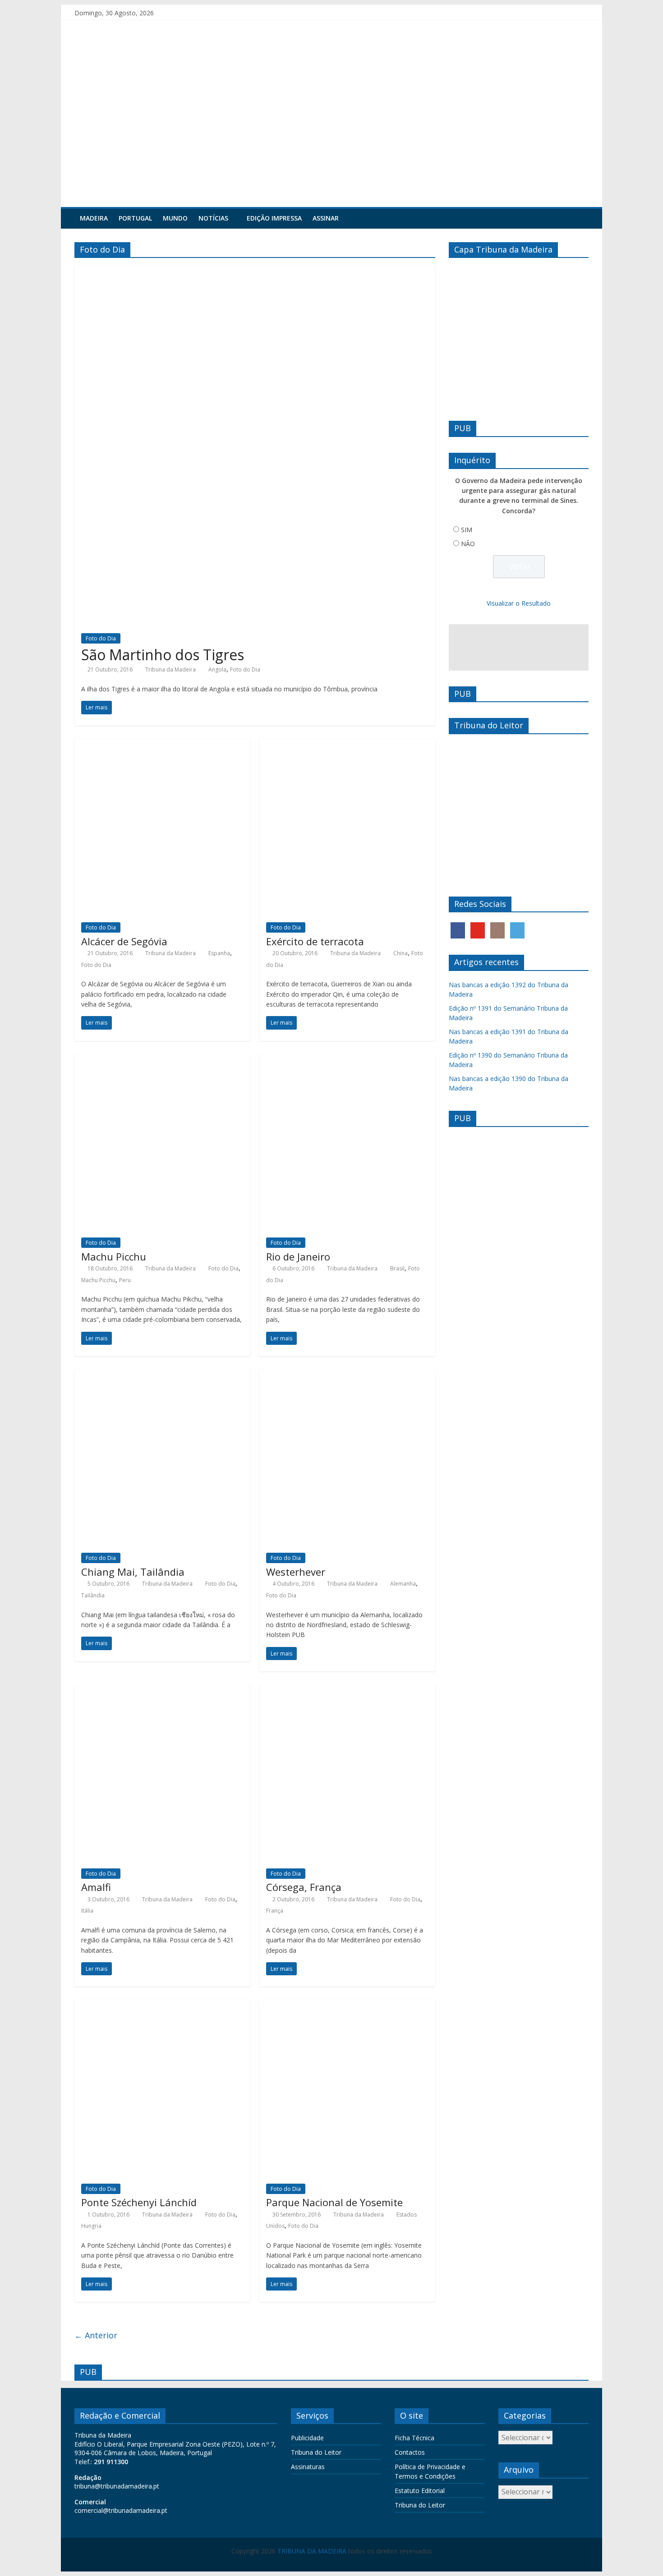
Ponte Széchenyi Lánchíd (139, 2202)
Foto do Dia (101, 638)
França (275, 1911)
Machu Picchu (114, 1256)
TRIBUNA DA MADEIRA (312, 2551)
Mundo (175, 218)
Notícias (213, 218)
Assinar (326, 218)
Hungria (91, 2226)
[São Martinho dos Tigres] (255, 270)
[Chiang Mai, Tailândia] (162, 1375)
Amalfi (96, 1887)
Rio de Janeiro (298, 1256)
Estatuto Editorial (420, 2491)
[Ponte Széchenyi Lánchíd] (162, 2006)
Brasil (397, 1268)
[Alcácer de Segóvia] (162, 745)
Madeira (94, 218)
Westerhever (296, 1572)
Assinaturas (308, 2467)
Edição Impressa (274, 218)
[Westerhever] (347, 1375)
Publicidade (307, 2438)
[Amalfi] (162, 1690)
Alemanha (403, 1584)
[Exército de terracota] (347, 745)
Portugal (135, 218)
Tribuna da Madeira (170, 669)
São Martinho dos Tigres (163, 655)
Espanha (219, 953)
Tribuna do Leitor (316, 2452)
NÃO (468, 544)
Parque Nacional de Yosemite (334, 2202)
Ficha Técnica (414, 2438)
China (401, 953)
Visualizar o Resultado (519, 603)
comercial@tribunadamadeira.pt (121, 2510)
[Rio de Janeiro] (347, 1060)
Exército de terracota (315, 941)
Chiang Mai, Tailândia (133, 1572)
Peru (125, 1280)
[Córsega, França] (347, 1690)
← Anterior (96, 2335)
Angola (217, 669)
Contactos (410, 2452)
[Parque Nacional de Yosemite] (347, 2006)
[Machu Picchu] (162, 1060)
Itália (87, 1911)
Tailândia (93, 1595)
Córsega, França (304, 1887)
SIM (467, 530)
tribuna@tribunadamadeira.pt (117, 2486)
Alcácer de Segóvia (124, 941)
